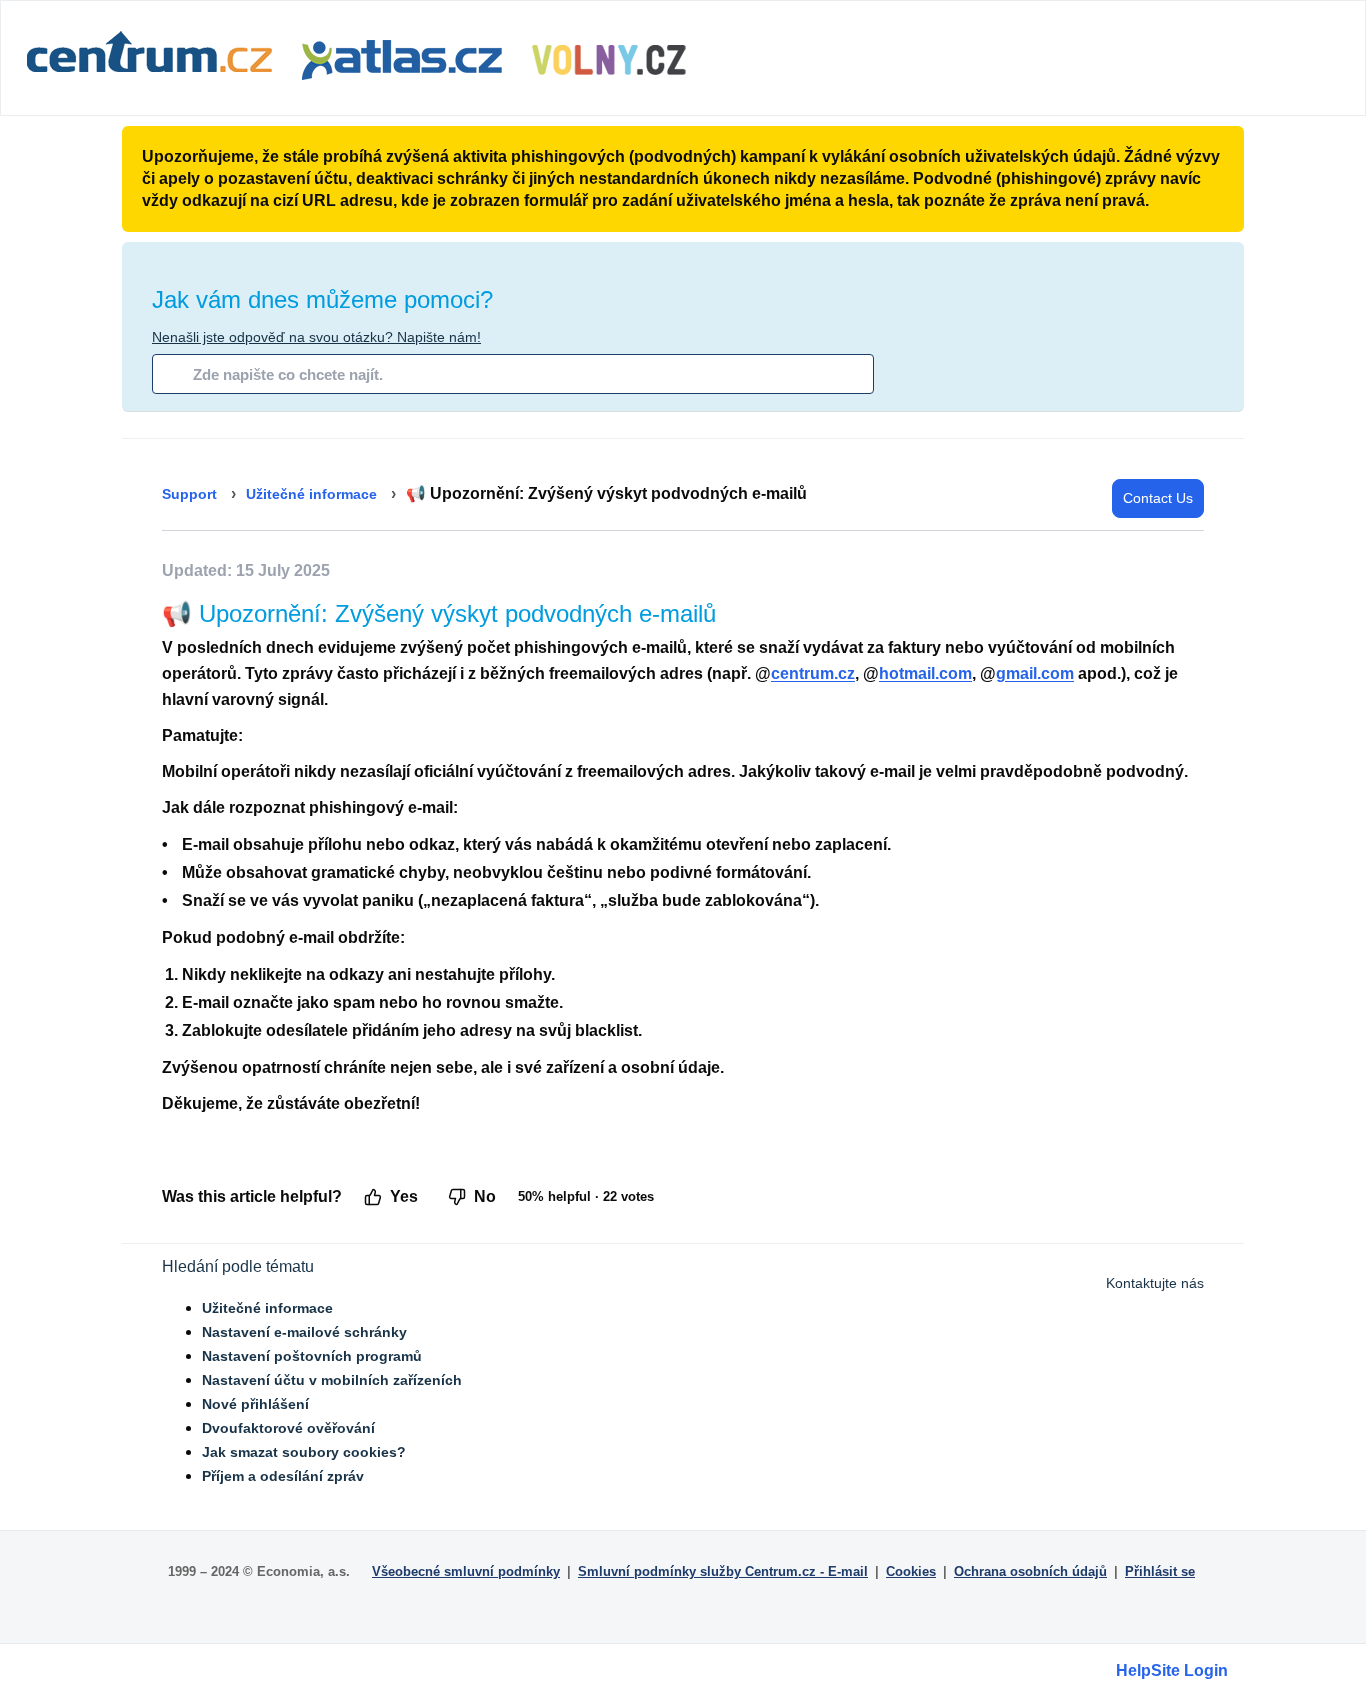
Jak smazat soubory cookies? (304, 1452)
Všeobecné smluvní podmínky (466, 1571)
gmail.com (1035, 673)
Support (189, 494)
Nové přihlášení (255, 1404)
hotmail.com (925, 673)
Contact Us (1158, 498)
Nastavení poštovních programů (312, 1356)
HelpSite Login (1172, 1670)
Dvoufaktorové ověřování (288, 1428)
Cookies (911, 1571)
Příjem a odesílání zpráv (283, 1476)
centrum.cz (813, 673)
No (485, 1196)
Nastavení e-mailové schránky (304, 1332)
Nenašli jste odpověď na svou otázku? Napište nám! (316, 337)
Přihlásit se (1160, 1571)
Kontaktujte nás (1155, 1283)
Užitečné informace (311, 494)
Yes (404, 1196)
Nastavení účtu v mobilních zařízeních (332, 1380)
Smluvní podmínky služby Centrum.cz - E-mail (723, 1571)
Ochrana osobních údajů (1030, 1571)
